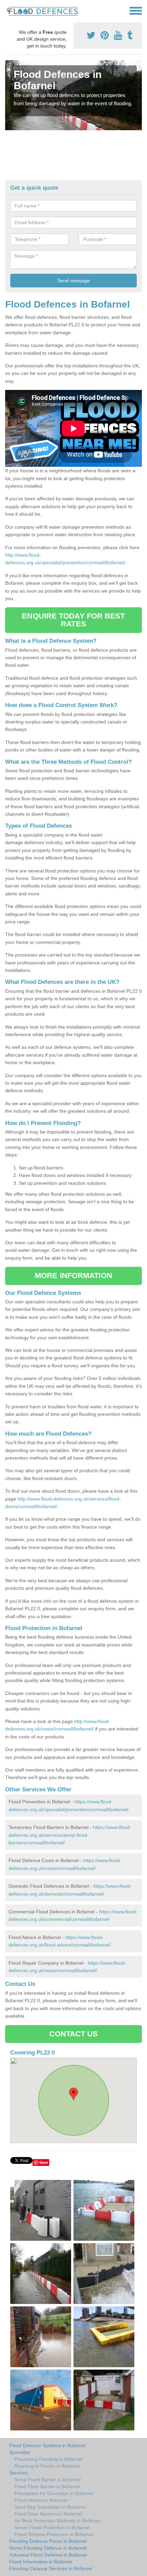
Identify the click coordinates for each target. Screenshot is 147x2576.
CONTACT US (74, 2034)
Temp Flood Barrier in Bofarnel (48, 2480)
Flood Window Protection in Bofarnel (54, 2534)
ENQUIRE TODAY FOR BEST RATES (73, 620)
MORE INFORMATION (73, 1276)
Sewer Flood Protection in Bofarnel (52, 2527)
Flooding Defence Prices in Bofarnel (48, 2541)
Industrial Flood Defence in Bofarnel (48, 2555)
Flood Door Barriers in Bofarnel (48, 2514)
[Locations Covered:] (8, 10)
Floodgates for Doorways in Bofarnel (54, 2493)
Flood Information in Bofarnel (41, 2562)
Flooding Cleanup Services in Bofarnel (51, 2568)
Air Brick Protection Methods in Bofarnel (57, 2521)
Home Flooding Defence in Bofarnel (48, 2548)
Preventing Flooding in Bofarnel (48, 2459)
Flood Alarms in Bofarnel (41, 2500)
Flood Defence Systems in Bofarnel (47, 2445)
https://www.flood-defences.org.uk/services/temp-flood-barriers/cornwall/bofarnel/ (70, 1835)
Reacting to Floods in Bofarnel (47, 2466)
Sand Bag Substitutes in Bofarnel (50, 2507)
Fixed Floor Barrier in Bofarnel (47, 2486)
